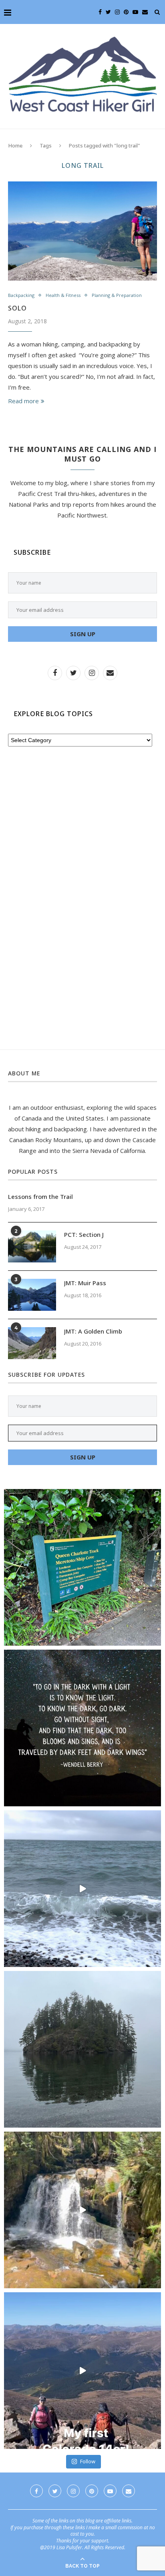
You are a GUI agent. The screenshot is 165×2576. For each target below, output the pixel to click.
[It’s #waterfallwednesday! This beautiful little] (82, 2210)
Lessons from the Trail (40, 1196)
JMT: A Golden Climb (93, 1331)
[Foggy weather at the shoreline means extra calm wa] (82, 2049)
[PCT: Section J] (32, 1246)
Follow (88, 2461)
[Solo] (82, 231)
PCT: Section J (84, 1234)
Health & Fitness (63, 295)
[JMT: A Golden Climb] (32, 1343)
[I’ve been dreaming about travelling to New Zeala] (82, 1567)
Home (15, 145)
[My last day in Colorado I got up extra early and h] (82, 2371)
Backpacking (21, 295)
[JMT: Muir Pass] (32, 1295)
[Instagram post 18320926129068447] (82, 1889)
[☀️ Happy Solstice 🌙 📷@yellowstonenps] (82, 1728)
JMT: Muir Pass (85, 1283)
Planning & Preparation (117, 295)
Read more (23, 401)
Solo (17, 308)
